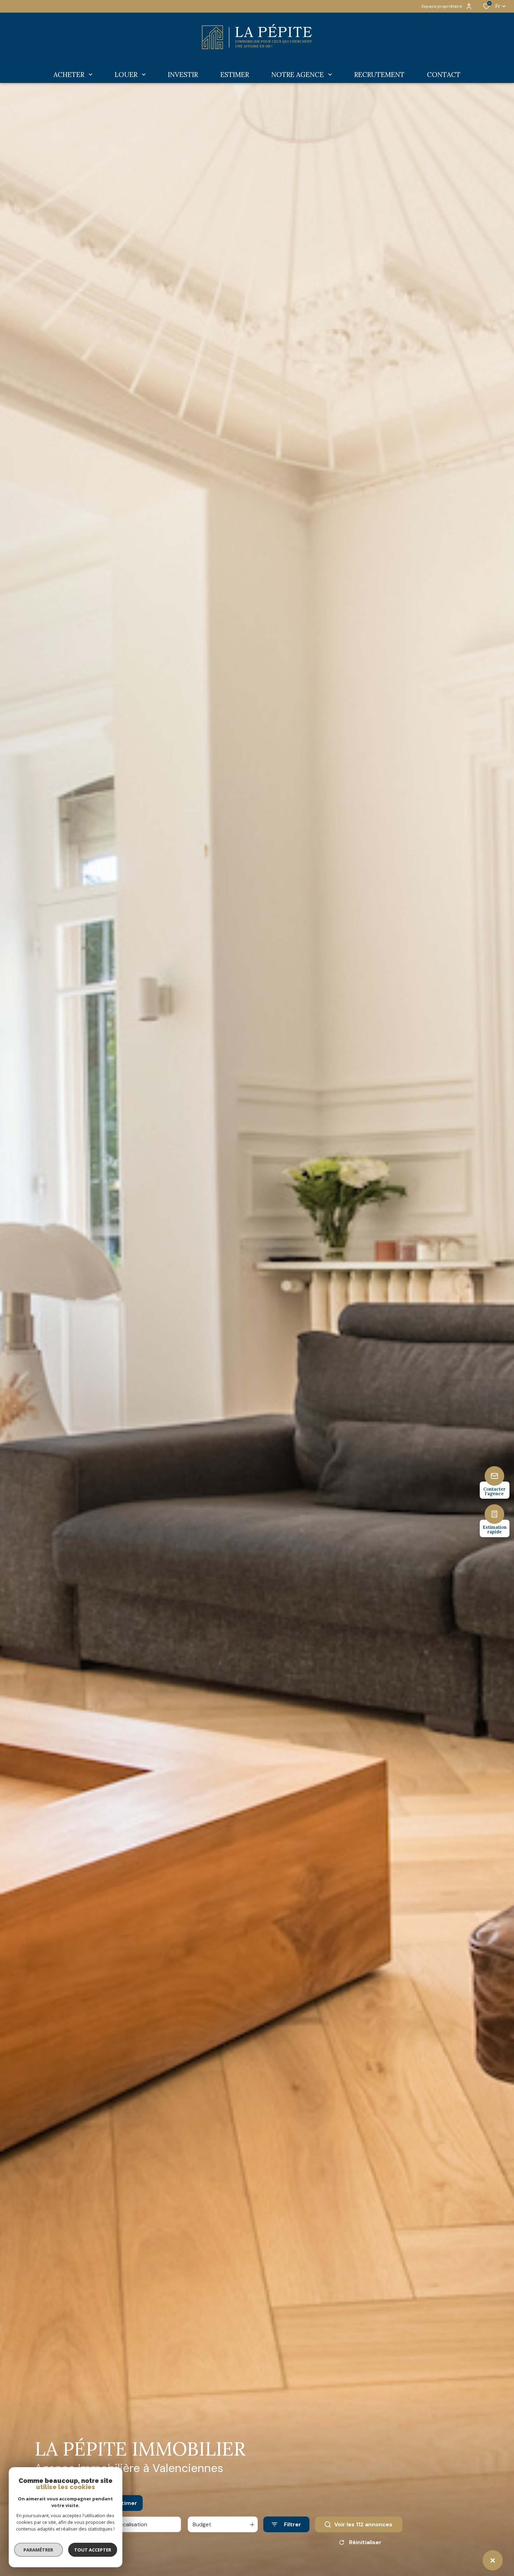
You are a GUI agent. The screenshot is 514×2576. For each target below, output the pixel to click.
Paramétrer (39, 2550)
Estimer (126, 2503)
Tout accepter (93, 2550)
